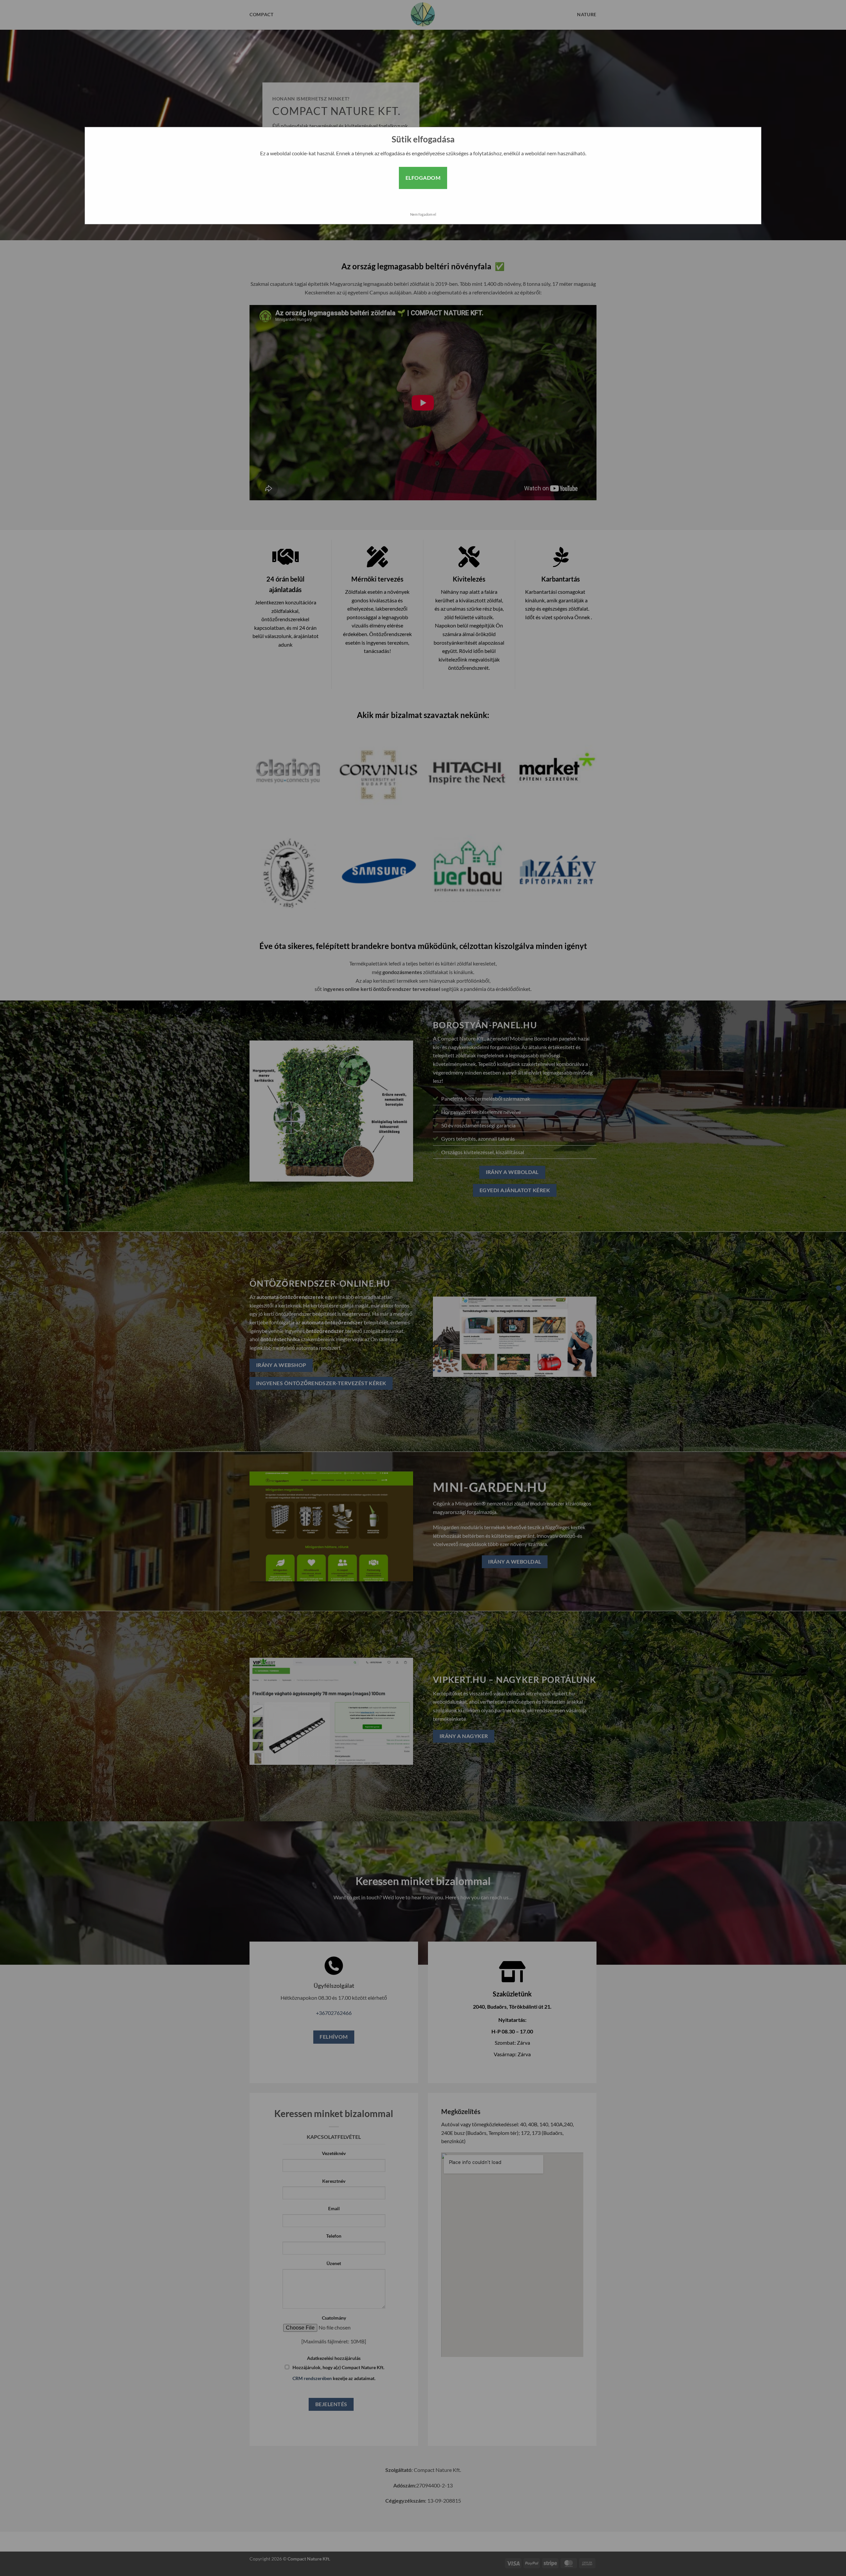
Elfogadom (423, 178)
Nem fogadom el (423, 214)
